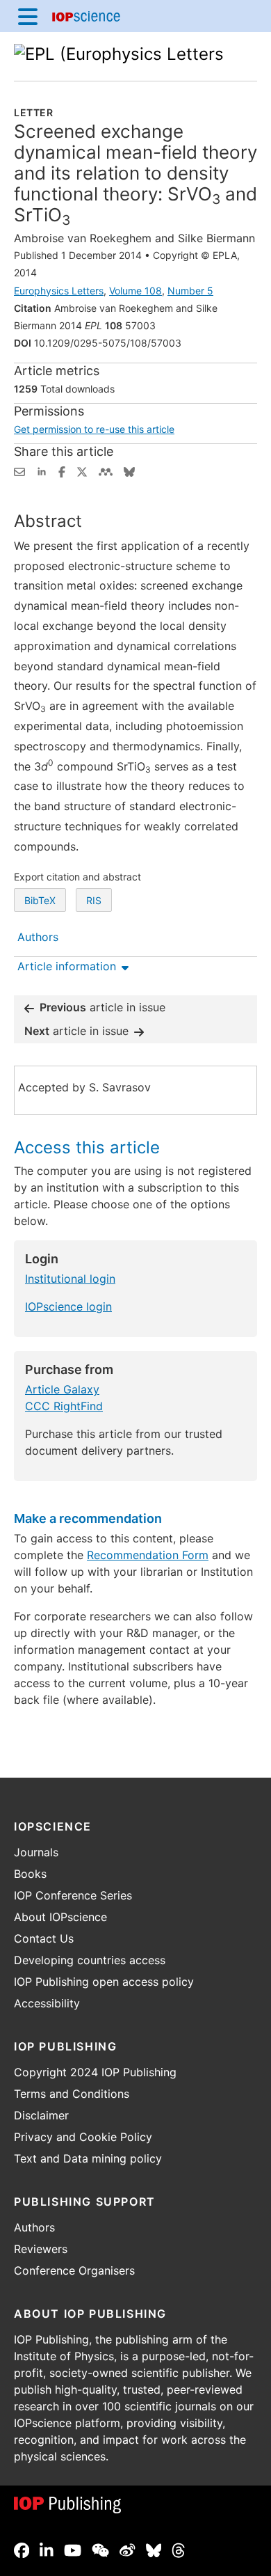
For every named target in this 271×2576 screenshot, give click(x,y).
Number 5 (190, 291)
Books (30, 1874)
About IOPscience (60, 1917)
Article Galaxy (62, 1389)
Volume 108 (135, 291)
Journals (36, 1852)
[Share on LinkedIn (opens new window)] (42, 471)
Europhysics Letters (59, 291)
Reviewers (41, 2249)
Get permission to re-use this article (94, 429)
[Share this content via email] (19, 471)
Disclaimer (41, 2115)
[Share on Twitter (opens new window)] (82, 471)
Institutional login (70, 1279)
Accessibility (47, 2003)
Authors (34, 2227)
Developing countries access (90, 1960)
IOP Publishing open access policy (104, 1982)
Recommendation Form (148, 1555)
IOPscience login (68, 1306)
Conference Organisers (74, 2270)
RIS (94, 900)
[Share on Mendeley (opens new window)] (106, 471)
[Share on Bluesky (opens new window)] (129, 471)
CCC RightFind (64, 1406)
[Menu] (28, 16)
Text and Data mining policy (88, 2158)
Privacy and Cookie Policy (83, 2137)
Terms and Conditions (72, 2094)
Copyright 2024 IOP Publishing (95, 2072)
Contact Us (44, 1938)
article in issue (102, 1007)
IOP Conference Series (73, 1895)
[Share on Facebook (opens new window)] (62, 471)
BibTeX (40, 900)
